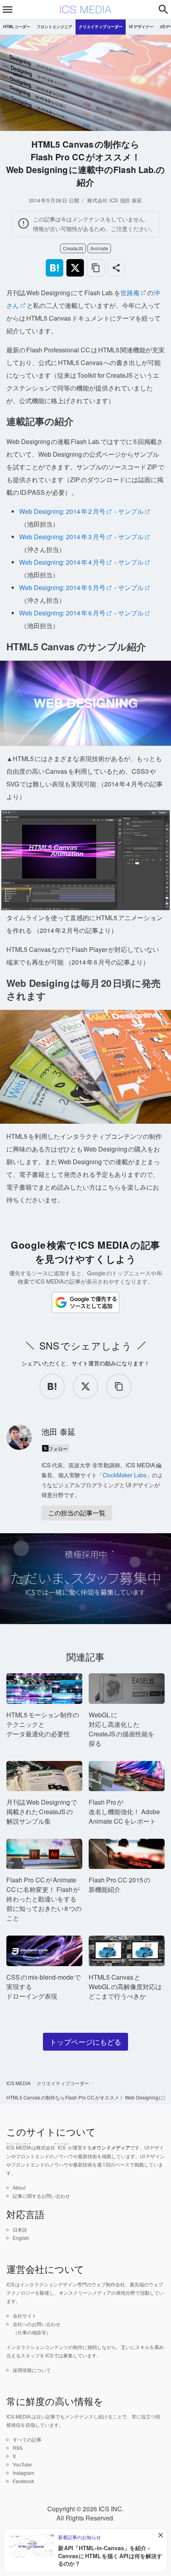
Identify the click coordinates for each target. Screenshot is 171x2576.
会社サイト (25, 2316)
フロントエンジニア (54, 27)
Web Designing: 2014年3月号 (62, 537)
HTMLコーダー (17, 27)
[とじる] (161, 2535)
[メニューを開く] (8, 10)
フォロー (58, 1449)
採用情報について (32, 2370)
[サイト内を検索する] (163, 10)
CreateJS (73, 249)
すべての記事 (27, 2439)
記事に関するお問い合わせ (41, 2196)
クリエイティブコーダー (101, 27)
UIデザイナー (141, 27)
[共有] (117, 268)
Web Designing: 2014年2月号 (62, 511)
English (21, 2238)
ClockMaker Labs (124, 1475)
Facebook (23, 2481)
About (19, 2187)
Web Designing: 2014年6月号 (62, 613)
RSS (18, 2448)
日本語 (20, 2229)
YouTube (22, 2464)
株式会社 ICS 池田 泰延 (115, 200)
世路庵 (130, 293)
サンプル (131, 511)
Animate (99, 249)
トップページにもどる (85, 2042)
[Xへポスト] (75, 268)
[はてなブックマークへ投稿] (54, 268)
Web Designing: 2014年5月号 (62, 587)
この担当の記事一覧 (77, 1513)
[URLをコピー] (96, 268)
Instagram (23, 2473)
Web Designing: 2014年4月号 (62, 562)
